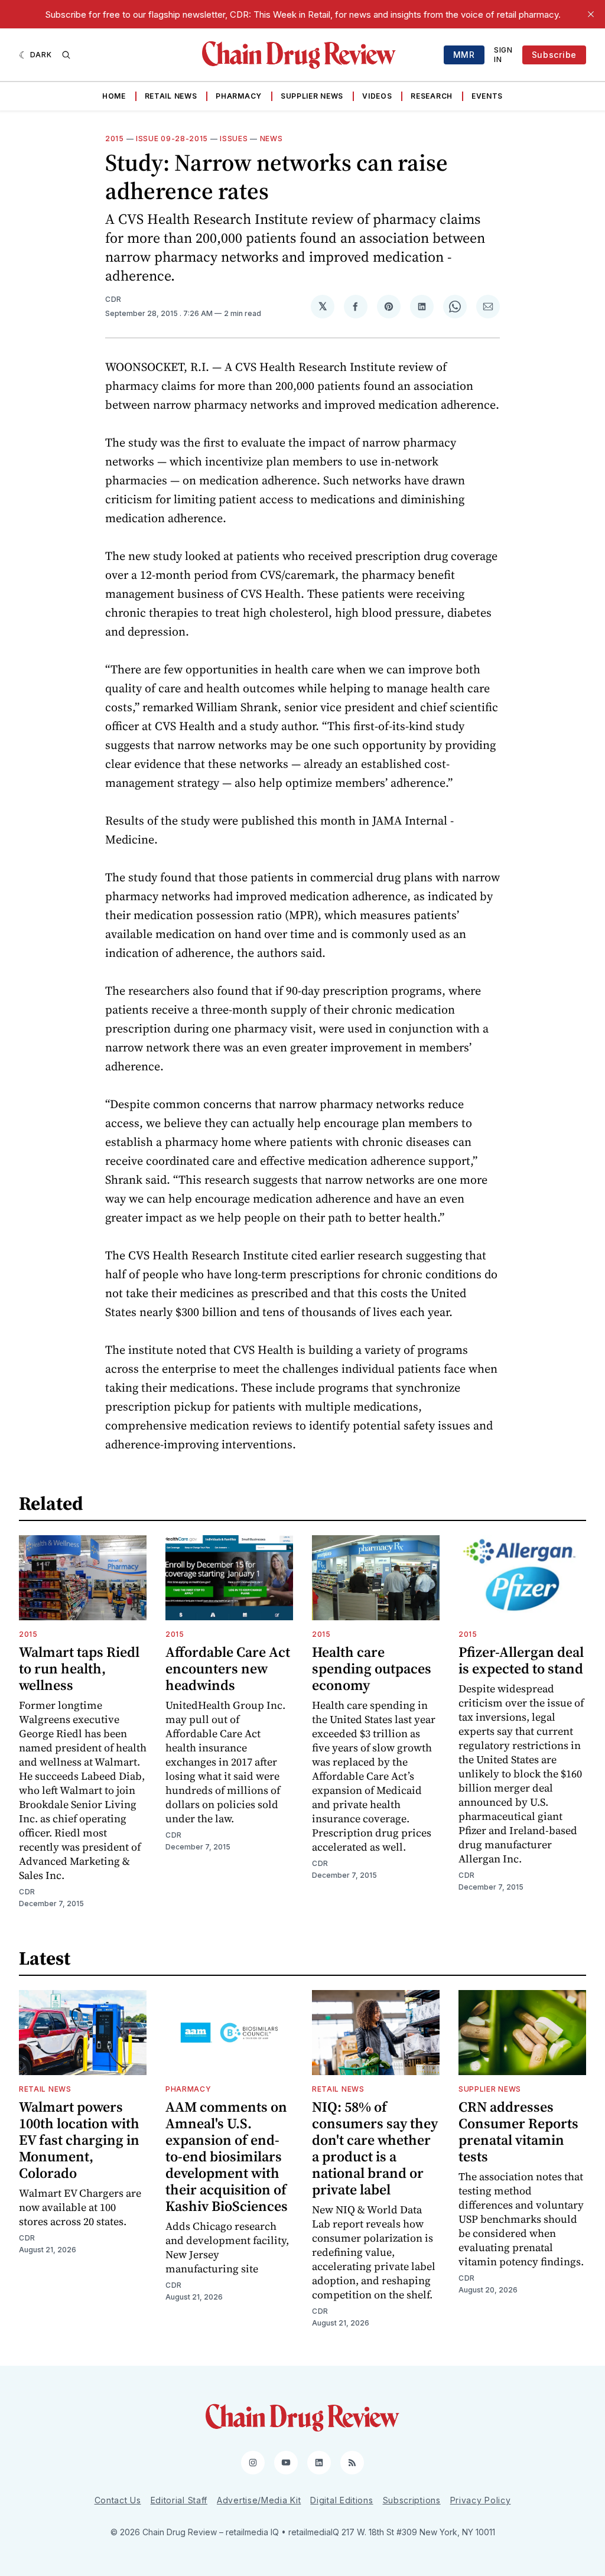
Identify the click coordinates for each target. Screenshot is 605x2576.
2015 (115, 139)
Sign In (503, 55)
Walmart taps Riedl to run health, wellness (79, 1668)
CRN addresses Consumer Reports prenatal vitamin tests (518, 2132)
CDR (113, 299)
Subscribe (554, 55)
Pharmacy (239, 96)
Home (114, 96)
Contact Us (118, 2500)
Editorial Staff (179, 2500)
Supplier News (312, 96)
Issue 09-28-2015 (172, 139)
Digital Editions (341, 2500)
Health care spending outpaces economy (372, 1668)
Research (432, 96)
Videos (377, 96)
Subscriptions (412, 2500)
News (271, 139)
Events (487, 96)
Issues (234, 139)
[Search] (66, 55)
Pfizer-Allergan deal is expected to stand (521, 1660)
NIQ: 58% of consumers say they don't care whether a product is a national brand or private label (375, 2148)
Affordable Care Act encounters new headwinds (228, 1668)
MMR (464, 55)
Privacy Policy (481, 2500)
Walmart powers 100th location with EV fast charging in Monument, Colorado (79, 2140)
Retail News (171, 96)
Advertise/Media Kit (259, 2500)
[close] (591, 14)
